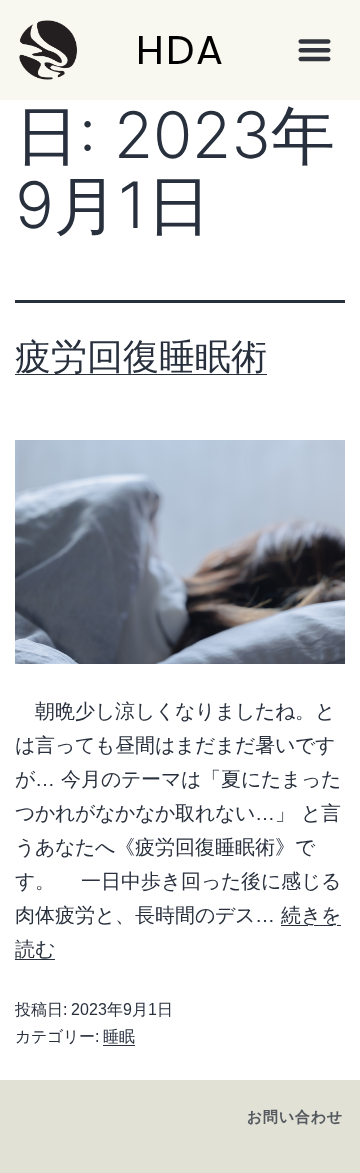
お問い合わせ (295, 1116)
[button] (314, 50)
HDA (180, 50)
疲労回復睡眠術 (141, 356)
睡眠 (119, 1036)
